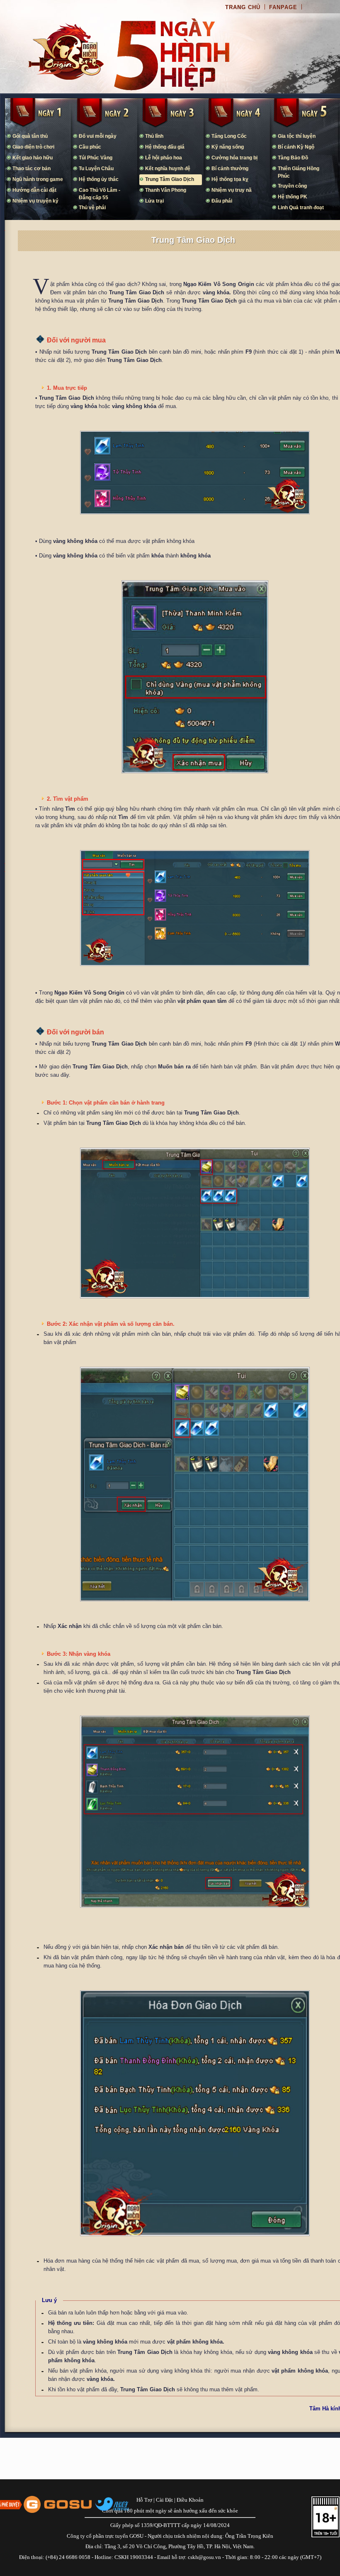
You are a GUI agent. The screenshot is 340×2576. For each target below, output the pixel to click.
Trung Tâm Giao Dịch (170, 179)
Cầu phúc (90, 147)
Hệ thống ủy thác (99, 179)
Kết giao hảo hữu (33, 158)
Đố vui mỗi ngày (98, 136)
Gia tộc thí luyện (297, 136)
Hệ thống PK (293, 197)
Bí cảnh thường (230, 169)
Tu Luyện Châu (96, 169)
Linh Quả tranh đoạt (301, 208)
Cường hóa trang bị (234, 158)
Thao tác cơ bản (32, 169)
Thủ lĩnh (154, 136)
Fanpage (283, 7)
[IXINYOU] (112, 2504)
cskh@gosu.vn (204, 2557)
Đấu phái (222, 201)
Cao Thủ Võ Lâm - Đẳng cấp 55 (100, 194)
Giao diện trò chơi (33, 147)
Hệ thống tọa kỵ (230, 179)
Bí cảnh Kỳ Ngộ (296, 147)
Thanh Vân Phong (166, 190)
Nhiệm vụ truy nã (232, 190)
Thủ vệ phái (92, 208)
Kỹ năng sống (228, 147)
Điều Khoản (190, 2500)
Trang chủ (243, 7)
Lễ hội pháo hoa (164, 158)
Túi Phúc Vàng (96, 158)
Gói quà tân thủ (30, 136)
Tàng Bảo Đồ (293, 158)
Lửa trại (154, 201)
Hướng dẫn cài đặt (34, 190)
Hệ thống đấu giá (165, 147)
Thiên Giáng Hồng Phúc (299, 172)
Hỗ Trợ (144, 2500)
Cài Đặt (164, 2500)
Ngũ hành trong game (38, 179)
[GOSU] (58, 2504)
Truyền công (292, 186)
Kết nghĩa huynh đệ (168, 169)
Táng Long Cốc (229, 136)
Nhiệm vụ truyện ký (35, 201)
